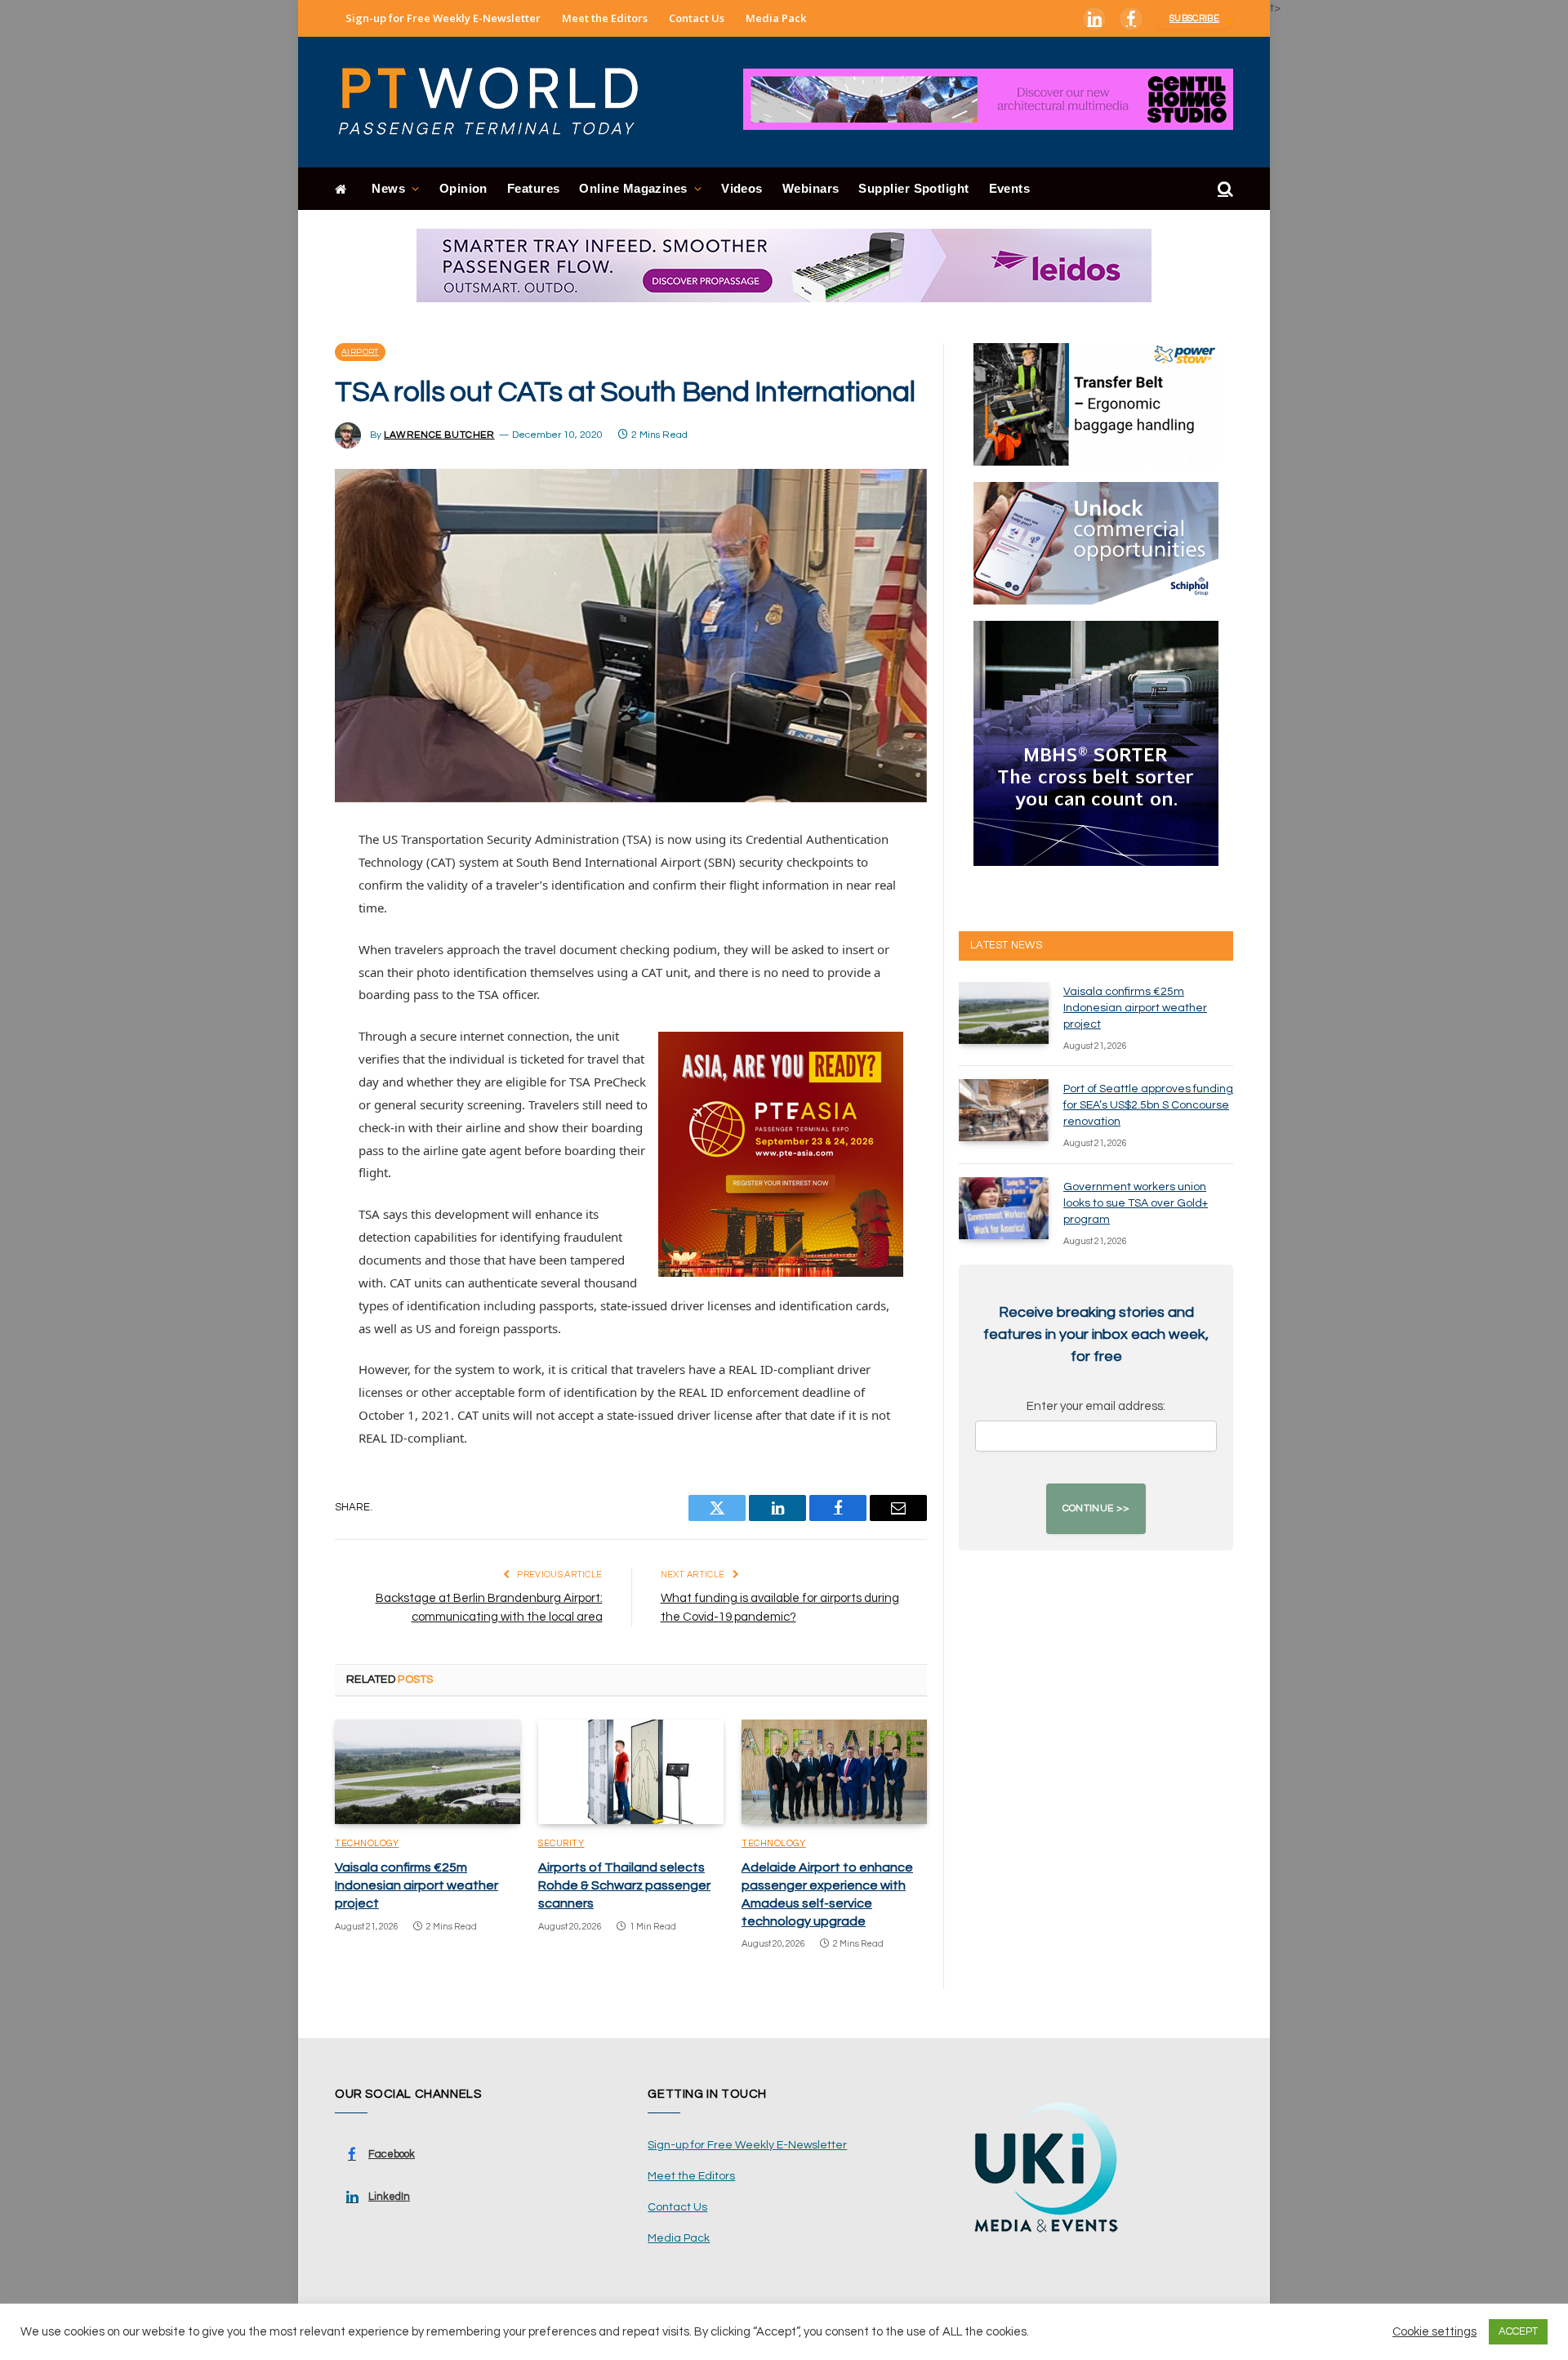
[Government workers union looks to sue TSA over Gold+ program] (1004, 1208)
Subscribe (1194, 18)
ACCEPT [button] (1518, 2331)
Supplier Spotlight (913, 188)
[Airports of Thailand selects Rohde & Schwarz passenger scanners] (631, 1772)
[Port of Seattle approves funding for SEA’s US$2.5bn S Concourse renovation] (1004, 1110)
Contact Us (697, 18)
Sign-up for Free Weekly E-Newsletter (443, 18)
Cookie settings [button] (1434, 2332)
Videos (742, 188)
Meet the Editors (605, 18)
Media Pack (776, 18)
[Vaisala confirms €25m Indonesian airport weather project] (428, 1772)
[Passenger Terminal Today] (498, 102)
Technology (367, 1843)
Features (534, 188)
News (388, 188)
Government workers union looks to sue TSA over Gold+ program (1136, 1203)
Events (1010, 188)
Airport (360, 352)
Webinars (811, 188)
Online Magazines (633, 188)
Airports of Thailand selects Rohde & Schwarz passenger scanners (624, 1885)
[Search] (1224, 189)
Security (561, 1843)
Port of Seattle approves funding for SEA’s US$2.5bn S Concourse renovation (1148, 1105)
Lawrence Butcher (439, 435)
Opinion (463, 188)
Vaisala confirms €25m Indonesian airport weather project (416, 1885)
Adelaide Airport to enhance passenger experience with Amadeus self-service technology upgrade (827, 1894)
